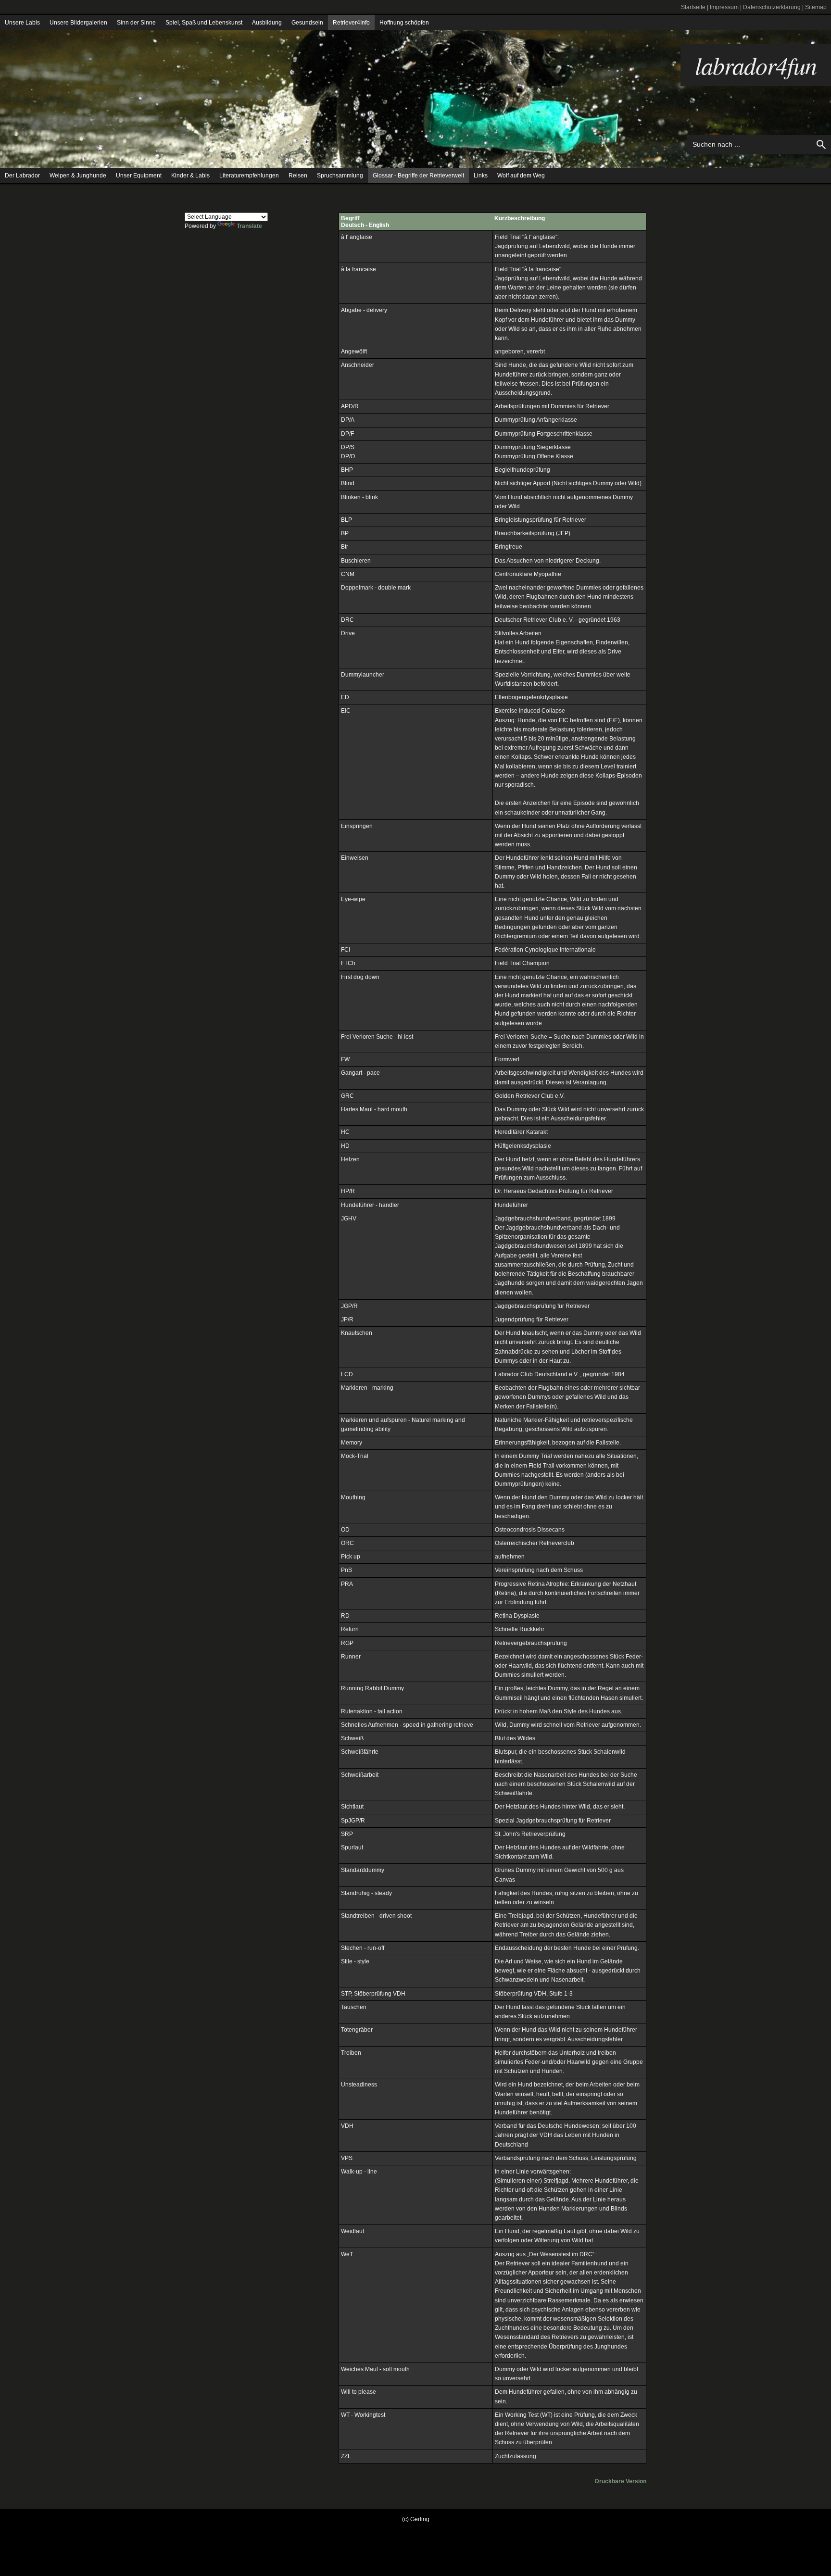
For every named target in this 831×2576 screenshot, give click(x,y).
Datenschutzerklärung (772, 7)
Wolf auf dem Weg (521, 176)
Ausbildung (267, 23)
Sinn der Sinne (136, 23)
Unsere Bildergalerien (78, 23)
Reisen (298, 176)
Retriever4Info (351, 23)
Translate (249, 226)
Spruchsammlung (340, 176)
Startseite (693, 7)
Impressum (724, 7)
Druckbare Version (621, 2481)
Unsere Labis (22, 23)
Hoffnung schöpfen (404, 23)
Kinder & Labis (190, 176)
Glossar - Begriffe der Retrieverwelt (418, 176)
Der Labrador (22, 176)
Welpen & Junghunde (78, 176)
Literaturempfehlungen (249, 176)
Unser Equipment (139, 176)
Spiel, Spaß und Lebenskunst (204, 23)
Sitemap (816, 7)
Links (481, 176)
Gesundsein (307, 23)
